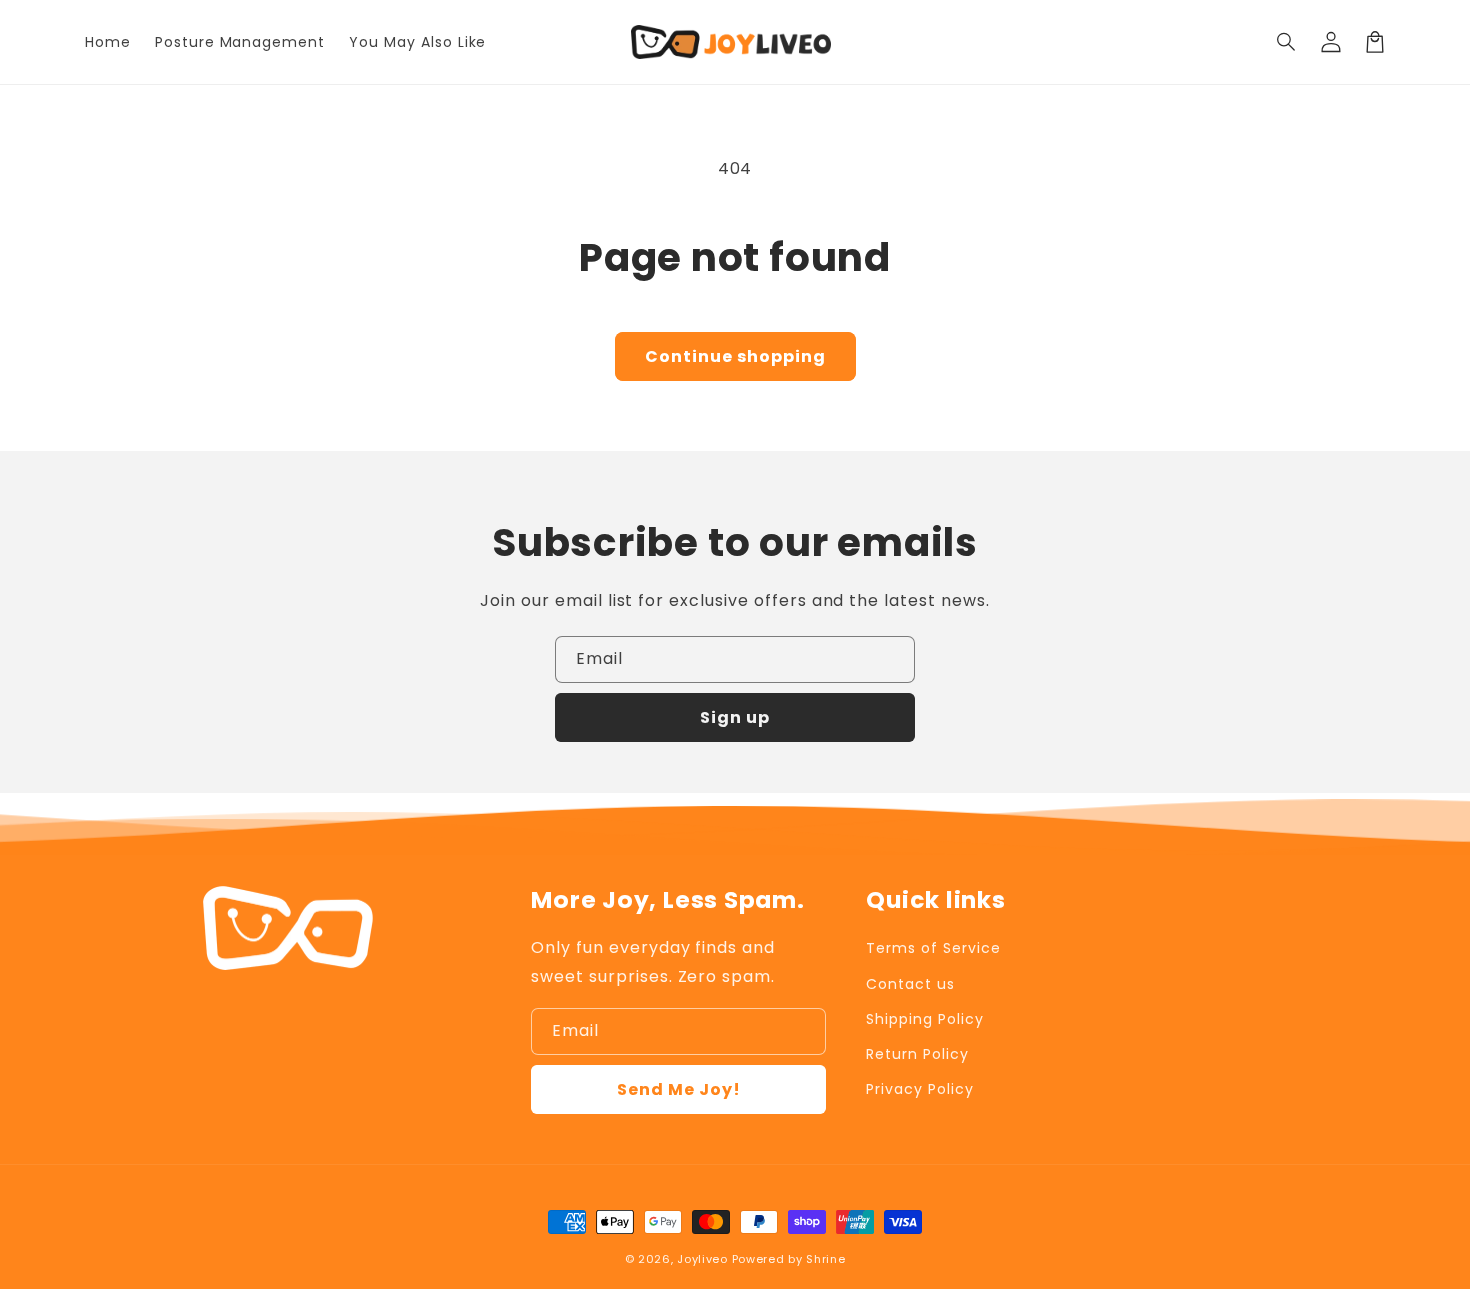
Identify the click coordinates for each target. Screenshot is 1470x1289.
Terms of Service (933, 948)
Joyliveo (702, 1259)
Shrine (825, 1259)
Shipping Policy (924, 1019)
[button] (1287, 42)
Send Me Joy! (679, 1089)
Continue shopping (735, 356)
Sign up (735, 717)
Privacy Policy (919, 1089)
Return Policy (917, 1054)
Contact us (910, 984)
